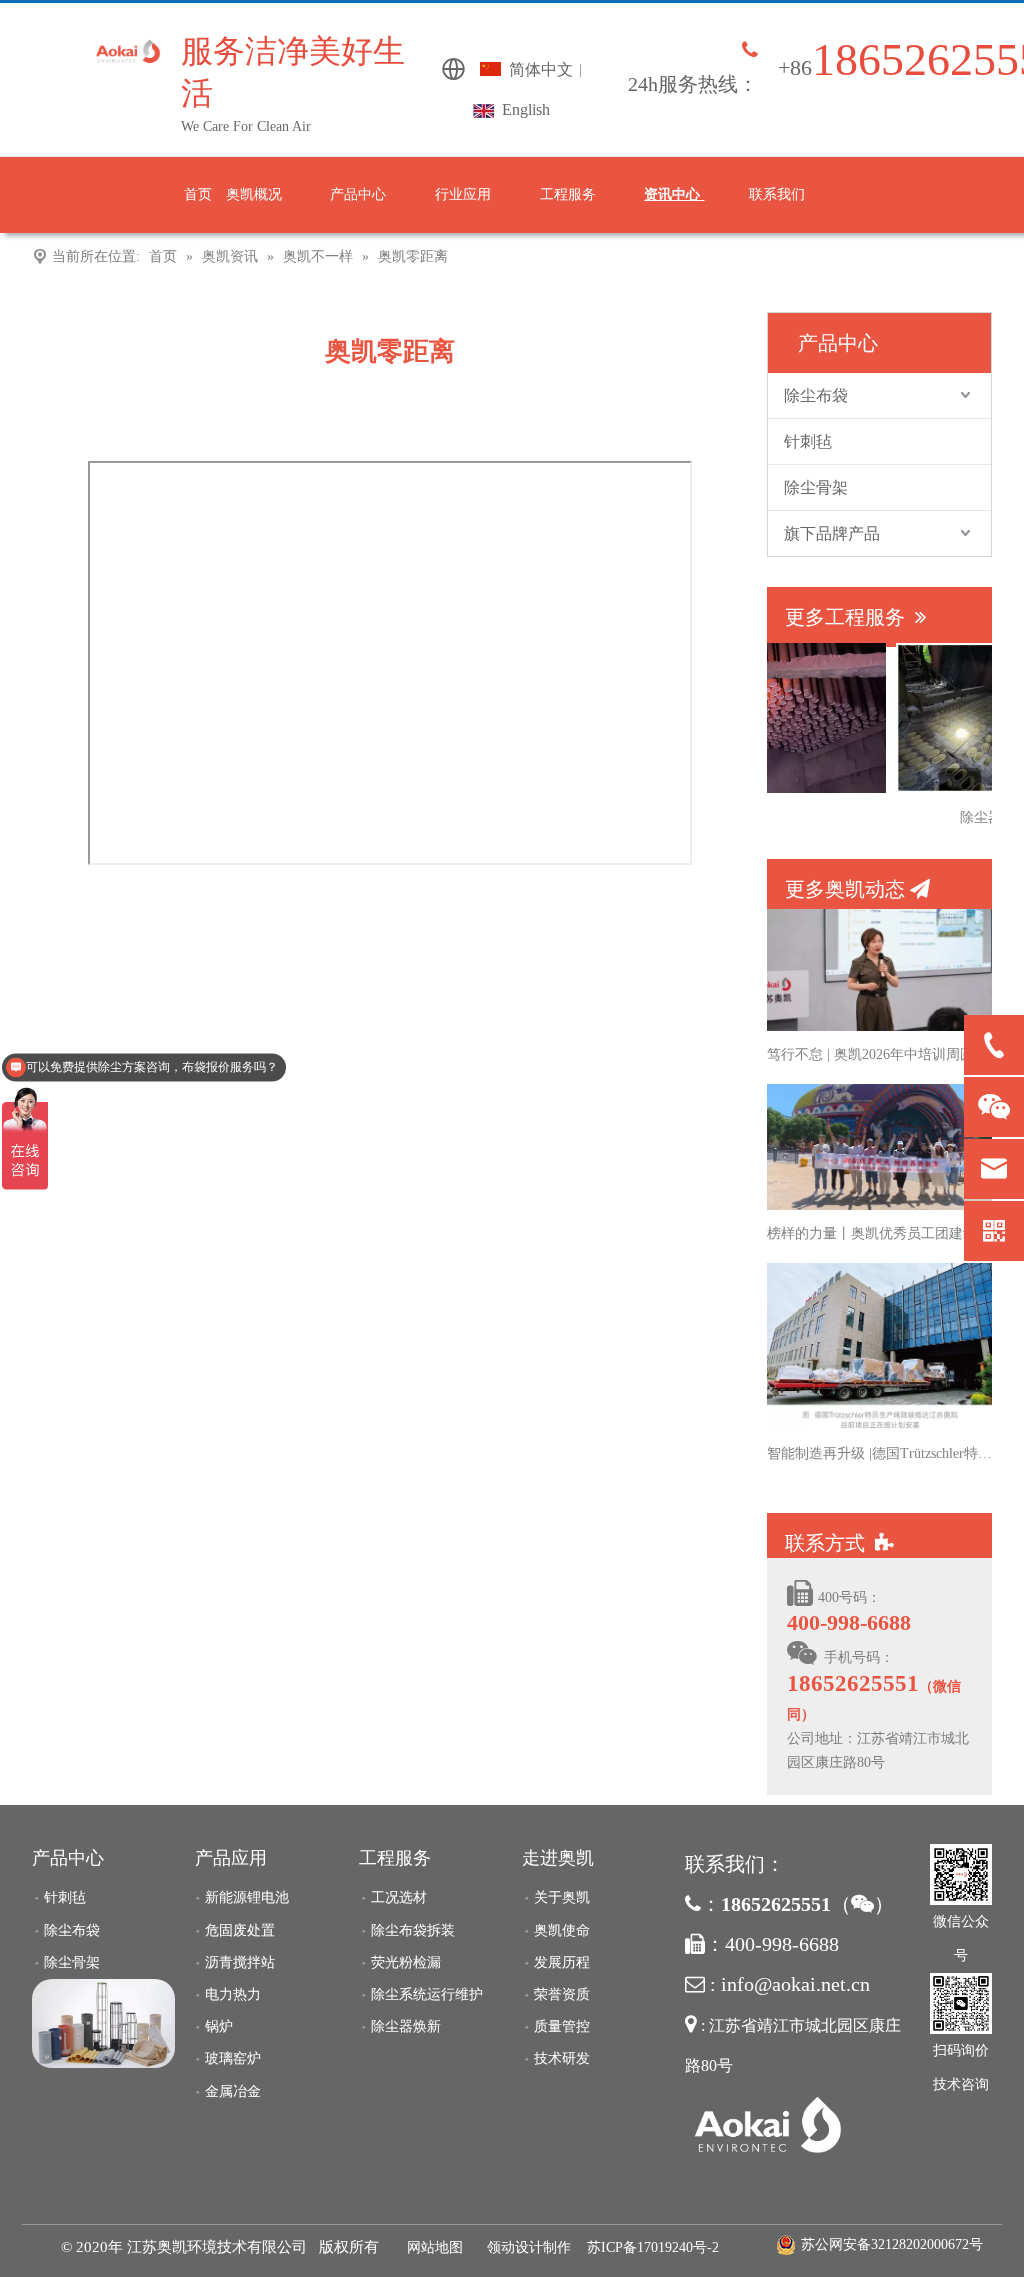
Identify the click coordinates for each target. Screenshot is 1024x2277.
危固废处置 (240, 1930)
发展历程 (562, 1962)
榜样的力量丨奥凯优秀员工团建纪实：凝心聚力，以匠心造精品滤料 (880, 1233)
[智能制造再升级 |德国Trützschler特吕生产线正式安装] (879, 1425)
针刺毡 (808, 441)
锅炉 (219, 2026)
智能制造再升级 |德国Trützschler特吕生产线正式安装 (880, 1453)
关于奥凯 (562, 1897)
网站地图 (435, 2247)
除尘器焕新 (406, 2026)
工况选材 (399, 1897)
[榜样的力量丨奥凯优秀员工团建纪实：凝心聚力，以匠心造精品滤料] (879, 1205)
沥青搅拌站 (240, 1962)
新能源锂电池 (247, 1897)
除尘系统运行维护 (427, 1994)
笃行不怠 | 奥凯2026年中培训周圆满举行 (880, 1054)
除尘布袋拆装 (413, 1930)
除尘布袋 (816, 395)
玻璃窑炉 (233, 2058)
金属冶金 (233, 2091)
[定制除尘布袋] (103, 2023)
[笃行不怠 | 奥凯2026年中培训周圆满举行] (879, 1026)
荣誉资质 (562, 1994)
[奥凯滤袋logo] (767, 2127)
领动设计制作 (529, 2247)
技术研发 (562, 2058)
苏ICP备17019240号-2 (653, 2247)
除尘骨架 (816, 487)
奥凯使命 (562, 1930)
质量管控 (562, 2026)
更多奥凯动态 (857, 889)
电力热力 (233, 1994)
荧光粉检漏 (406, 1962)
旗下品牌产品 (832, 533)
